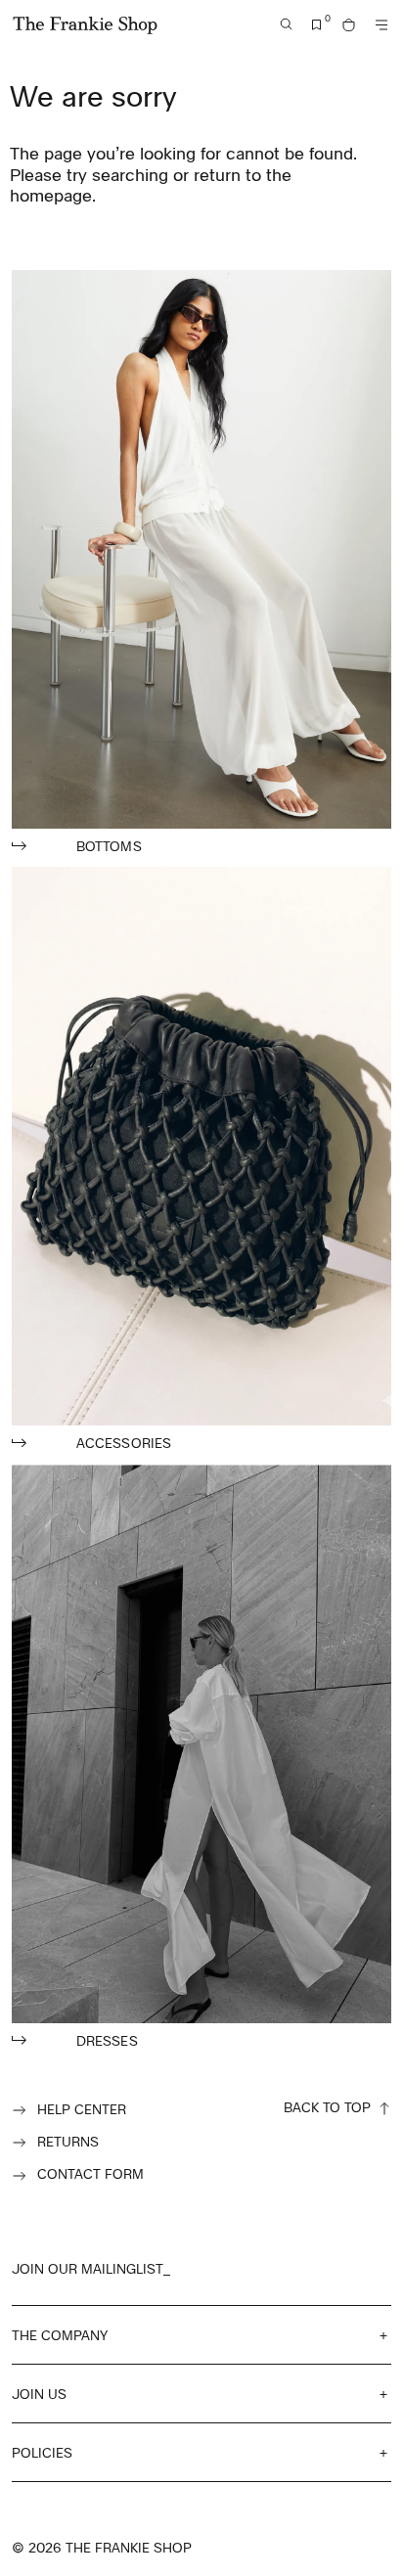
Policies (42, 2452)
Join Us (39, 2394)
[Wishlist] (317, 25)
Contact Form (90, 2173)
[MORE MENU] (381, 25)
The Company (60, 2335)
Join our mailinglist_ (91, 2268)
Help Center (82, 2109)
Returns (68, 2141)
